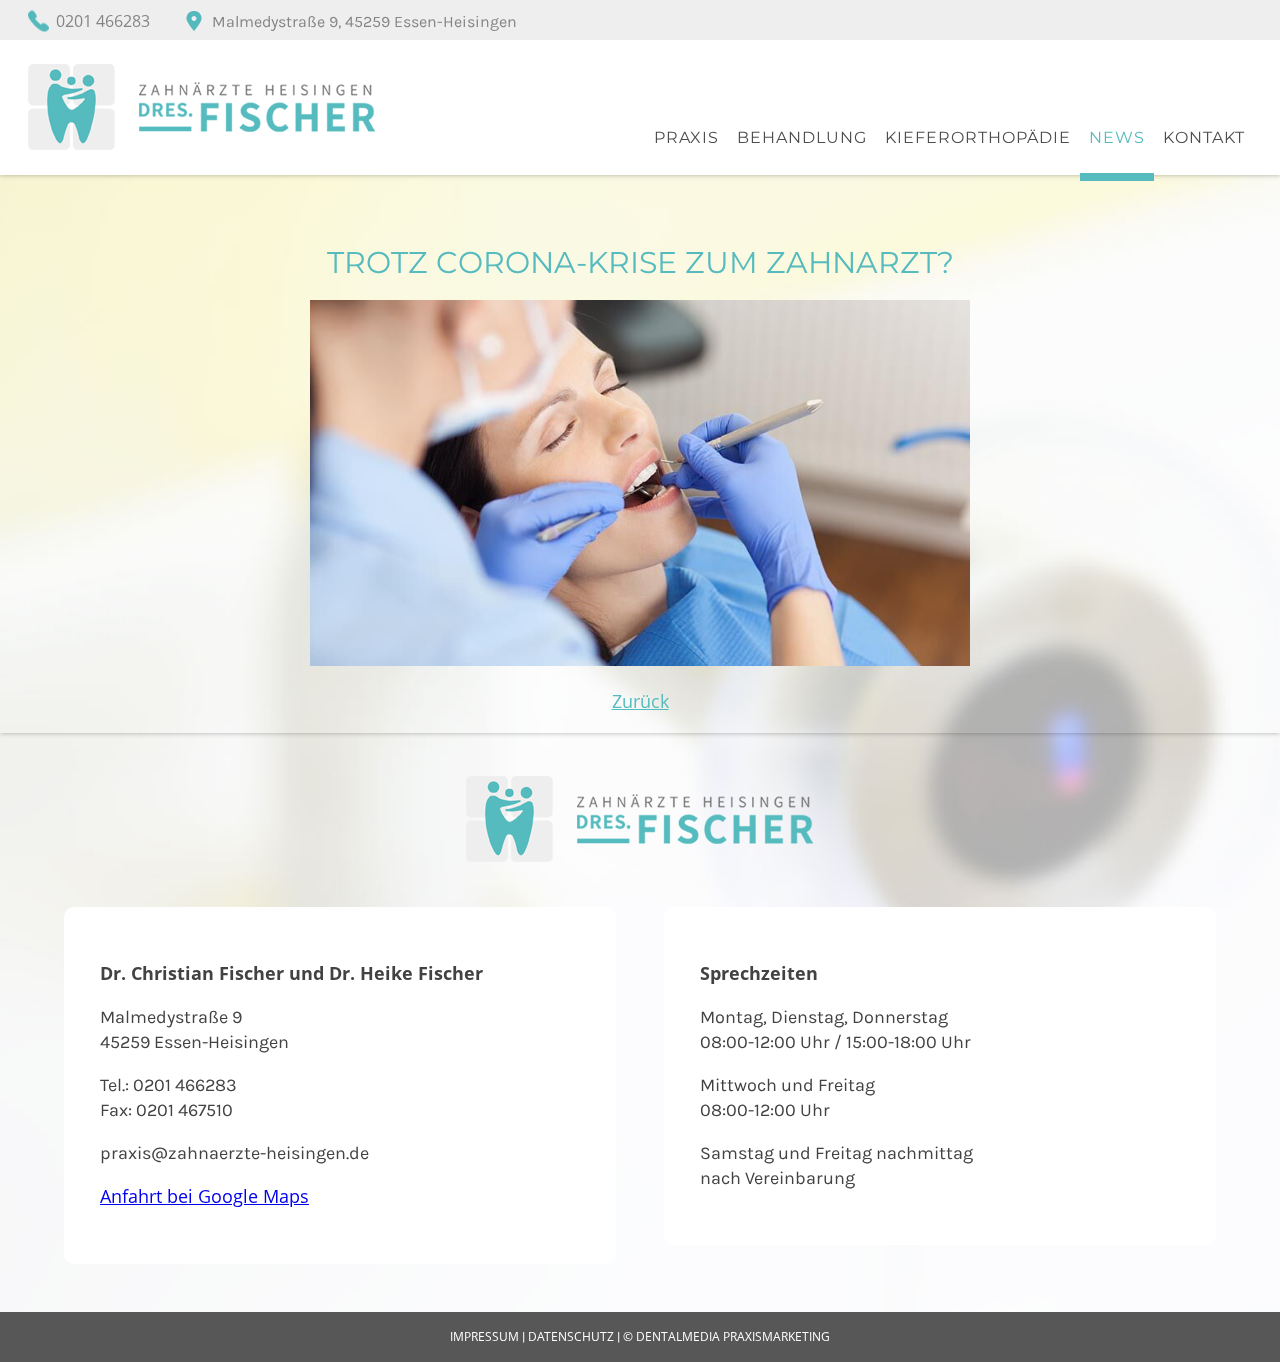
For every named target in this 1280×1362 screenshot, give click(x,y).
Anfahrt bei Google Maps (204, 1196)
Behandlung (802, 137)
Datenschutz (571, 1336)
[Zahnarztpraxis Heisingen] (202, 148)
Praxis (686, 137)
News (1117, 137)
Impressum (484, 1336)
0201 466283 (103, 21)
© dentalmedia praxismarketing (726, 1336)
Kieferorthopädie (978, 137)
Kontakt (1204, 137)
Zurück (640, 701)
